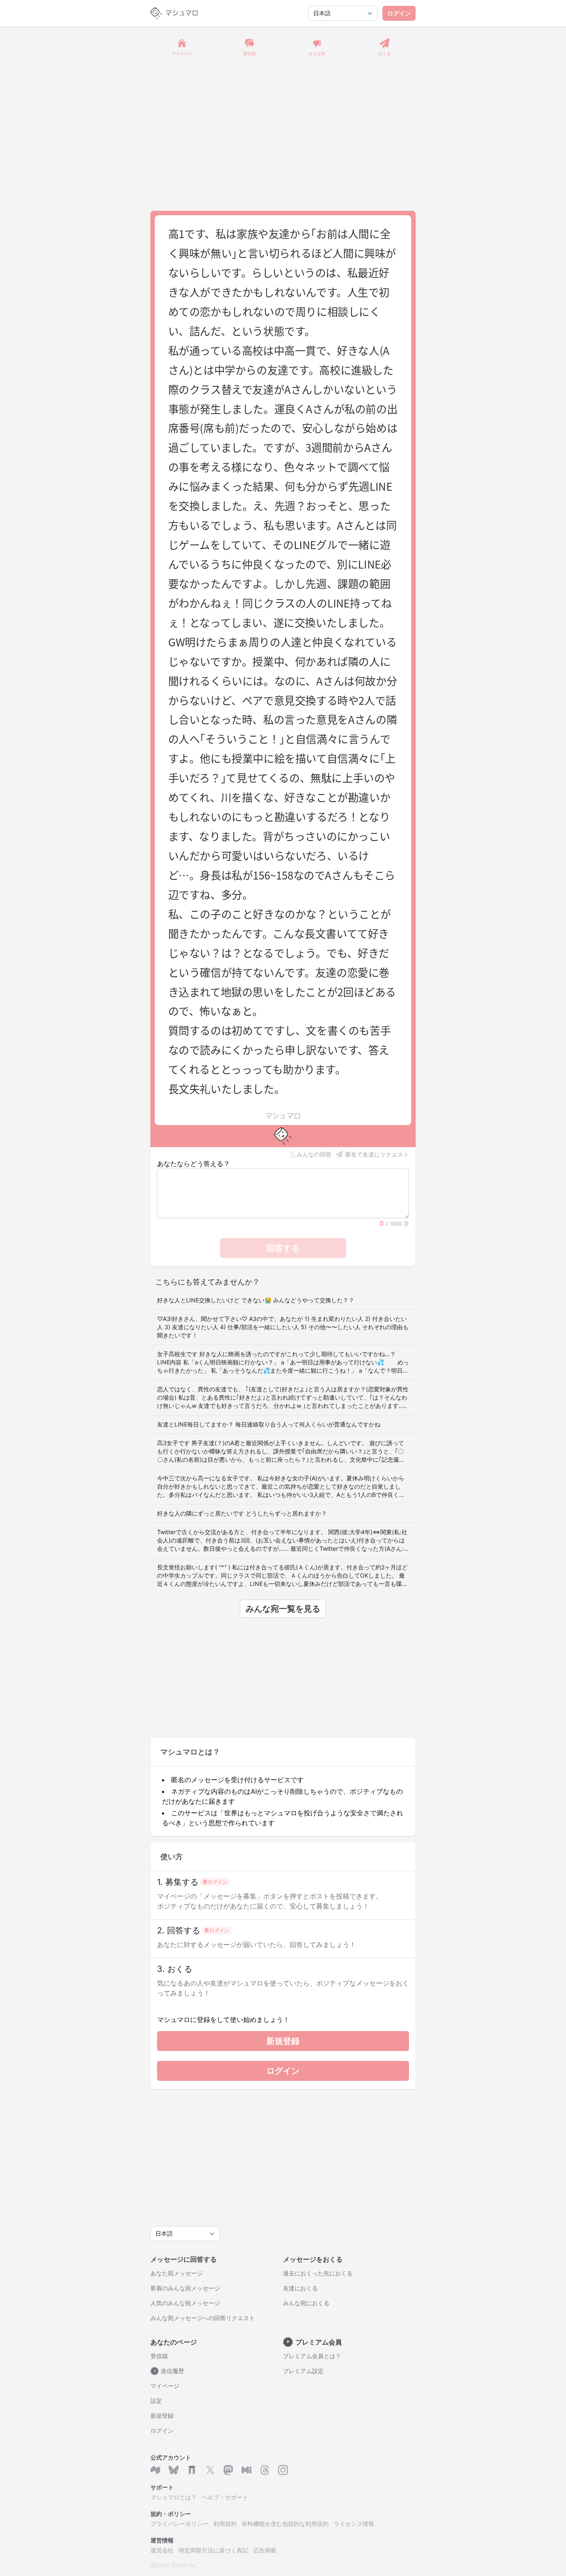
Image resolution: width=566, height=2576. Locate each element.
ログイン (399, 13)
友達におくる (300, 2288)
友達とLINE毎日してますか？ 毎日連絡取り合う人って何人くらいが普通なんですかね (269, 1424)
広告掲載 (265, 2550)
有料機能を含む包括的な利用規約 (285, 2524)
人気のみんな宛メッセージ (185, 2303)
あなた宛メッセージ (177, 2273)
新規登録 (283, 2041)
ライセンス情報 (354, 2524)
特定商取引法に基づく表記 (213, 2550)
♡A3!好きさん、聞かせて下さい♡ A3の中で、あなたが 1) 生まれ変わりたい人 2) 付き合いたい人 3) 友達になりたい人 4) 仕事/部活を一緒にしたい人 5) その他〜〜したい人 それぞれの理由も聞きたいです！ (283, 1327)
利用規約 (225, 2524)
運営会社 (162, 2550)
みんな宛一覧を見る (283, 1609)
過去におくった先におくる (318, 2273)
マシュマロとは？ (174, 2497)
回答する (283, 1248)
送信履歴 (169, 2371)
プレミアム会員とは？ (312, 2356)
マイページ (165, 2386)
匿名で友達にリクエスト (377, 1154)
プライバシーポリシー (179, 2524)
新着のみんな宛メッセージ (185, 2288)
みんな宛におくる (306, 2303)
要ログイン (215, 1882)
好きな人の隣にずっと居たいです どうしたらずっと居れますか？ (242, 1513)
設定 (156, 2401)
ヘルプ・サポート (225, 2497)
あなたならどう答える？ (194, 1164)
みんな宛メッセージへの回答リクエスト (203, 2318)
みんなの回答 (314, 1154)
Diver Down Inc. (177, 2565)
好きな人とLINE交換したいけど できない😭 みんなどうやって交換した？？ (256, 1300)
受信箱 (159, 2356)
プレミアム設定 (303, 2371)
